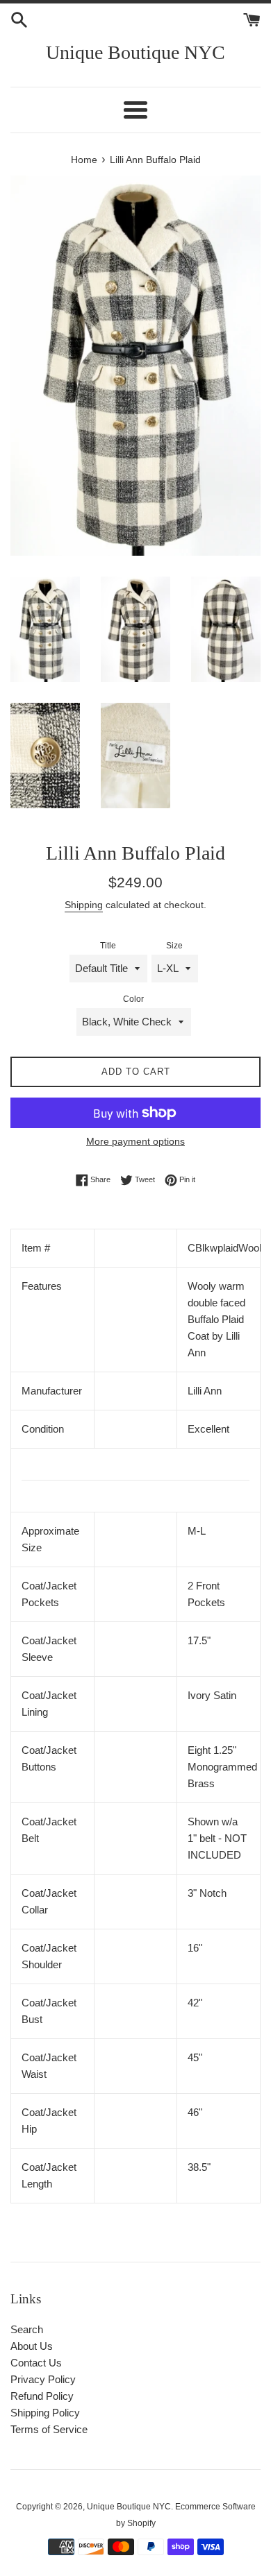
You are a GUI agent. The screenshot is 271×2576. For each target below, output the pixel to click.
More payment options (135, 1141)
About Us (32, 2346)
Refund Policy (42, 2396)
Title (108, 946)
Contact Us (36, 2363)
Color (133, 999)
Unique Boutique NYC (135, 52)
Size (174, 946)
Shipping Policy (45, 2413)
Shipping (84, 905)
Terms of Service (49, 2429)
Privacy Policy (43, 2379)
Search (27, 2329)
